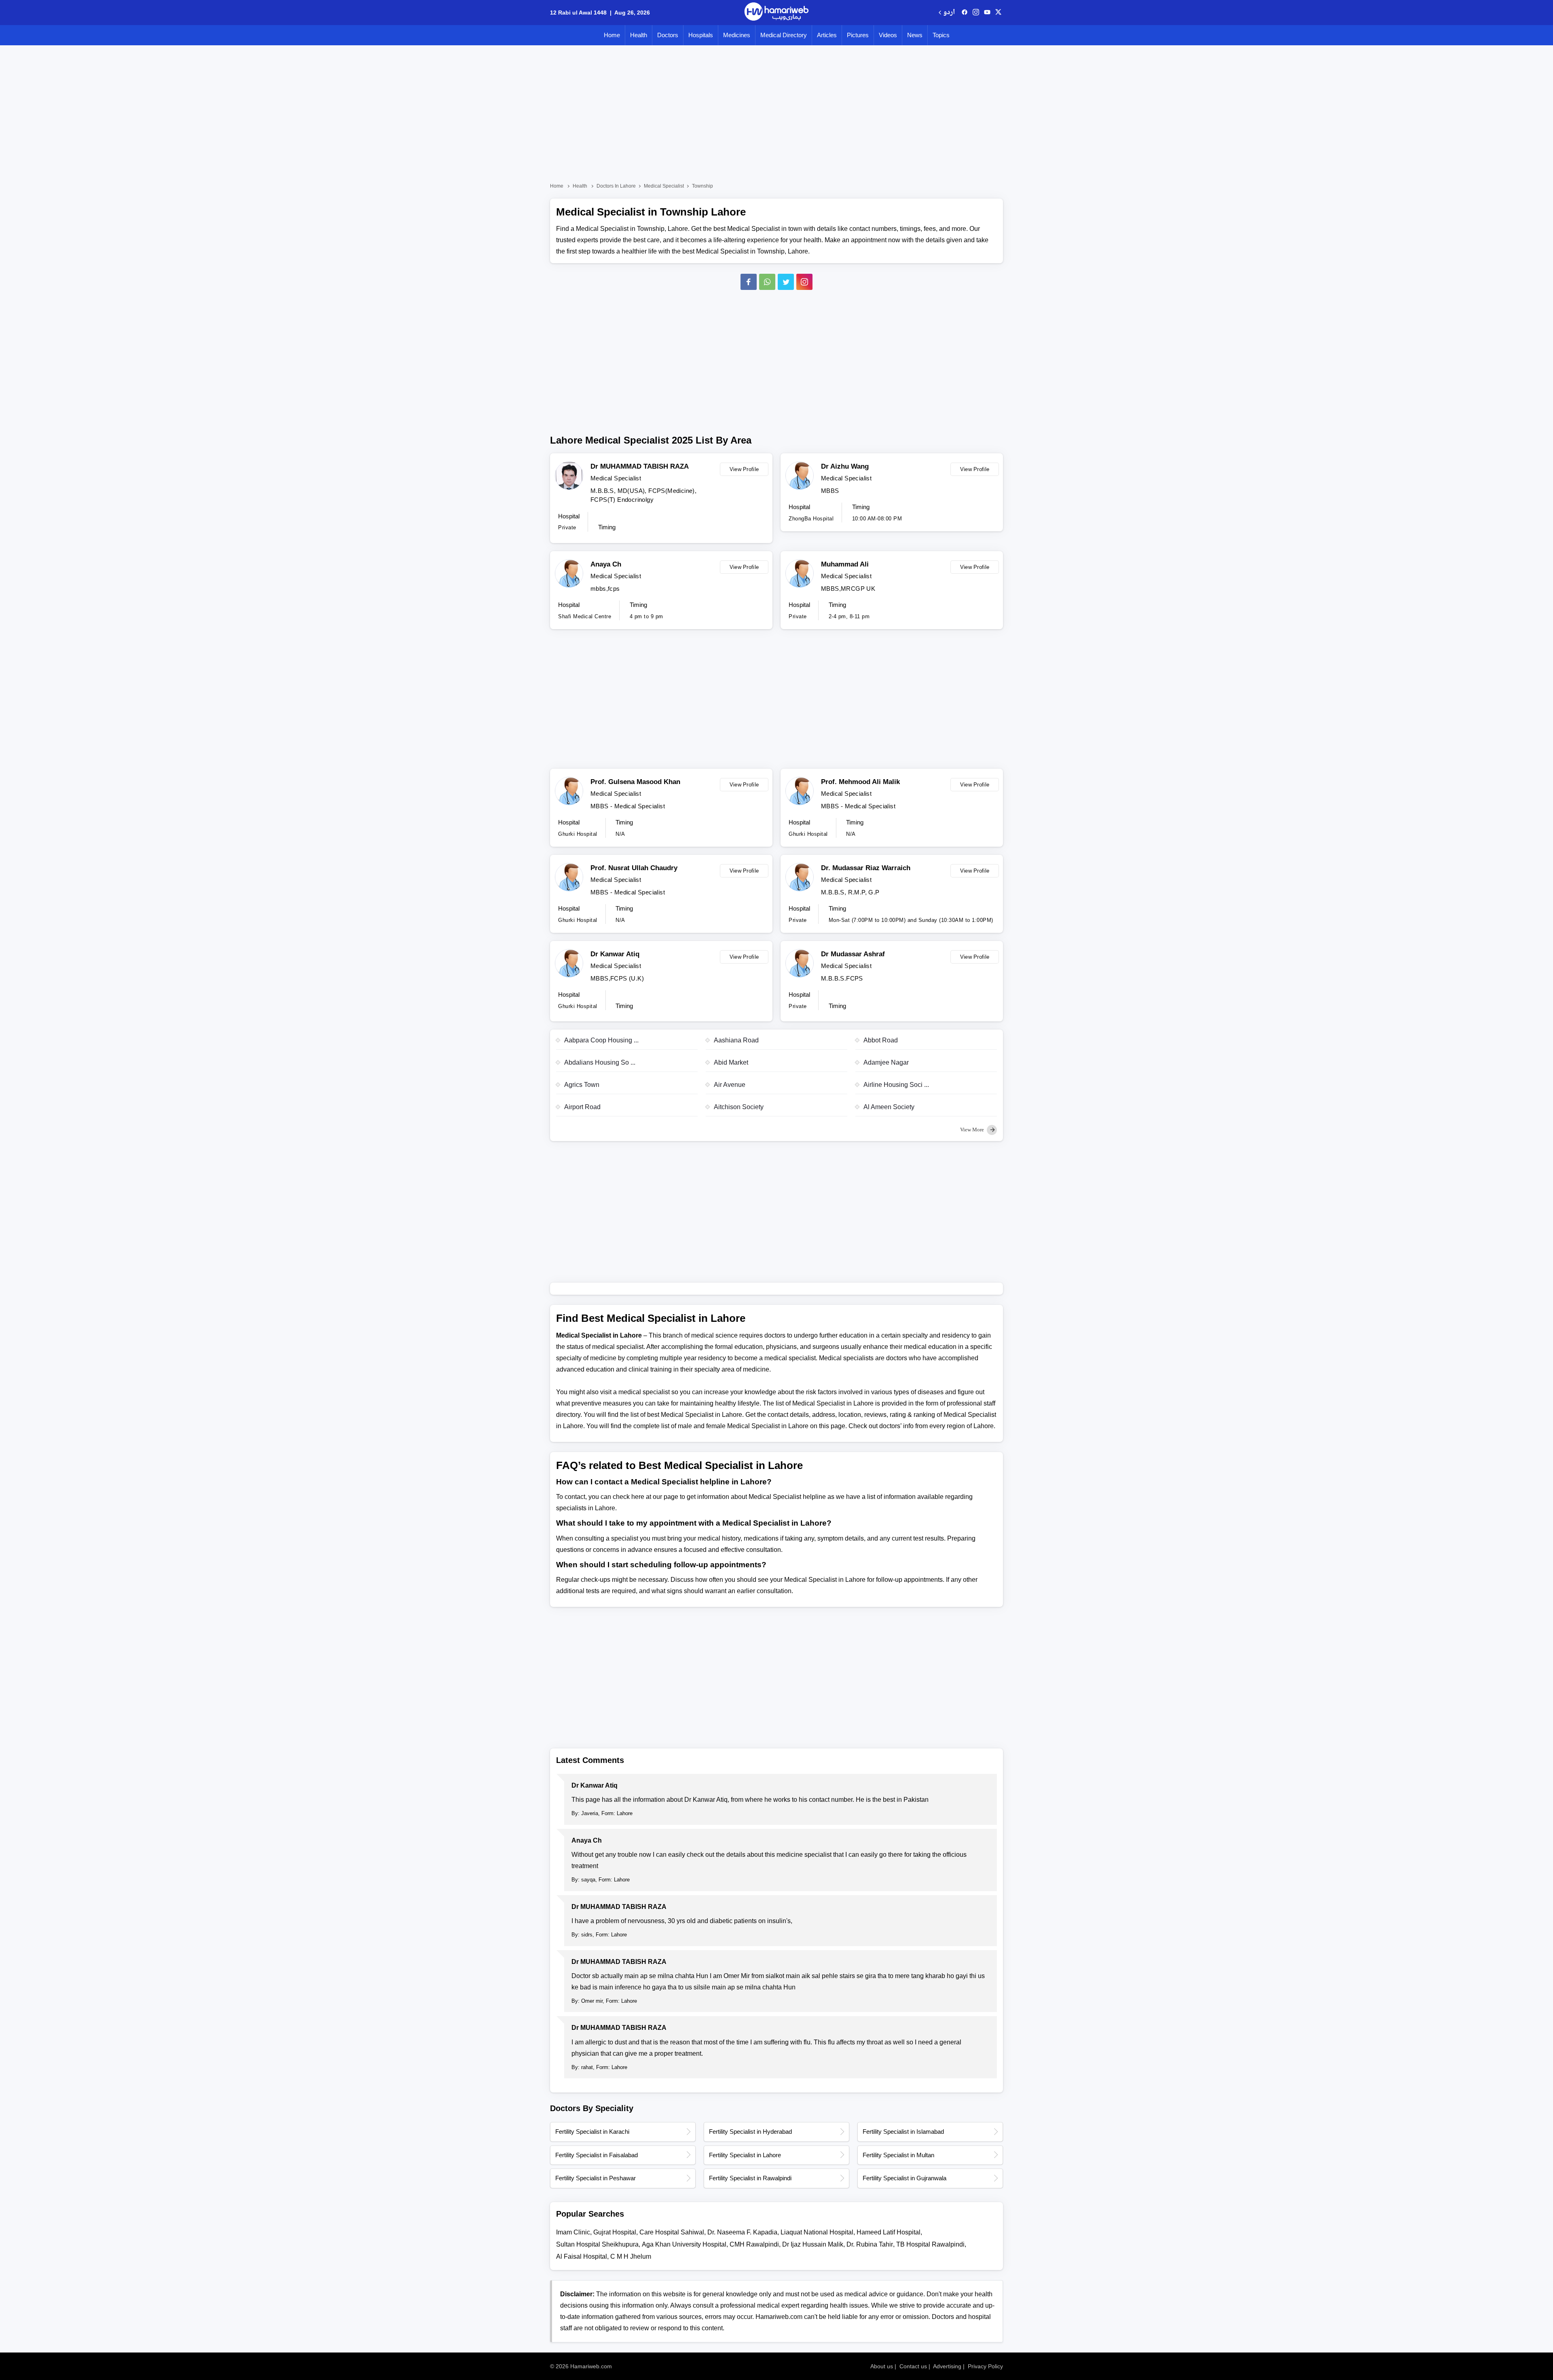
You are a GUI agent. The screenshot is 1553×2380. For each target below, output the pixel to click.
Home (612, 35)
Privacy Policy (985, 2366)
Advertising (947, 2366)
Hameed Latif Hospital (889, 2232)
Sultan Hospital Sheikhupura (597, 2244)
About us (882, 2366)
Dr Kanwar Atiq (615, 954)
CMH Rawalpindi (754, 2244)
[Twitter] (786, 282)
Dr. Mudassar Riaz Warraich (866, 868)
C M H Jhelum (631, 2256)
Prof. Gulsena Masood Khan (635, 782)
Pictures (858, 35)
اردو (949, 13)
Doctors (668, 35)
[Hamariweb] (776, 13)
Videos (888, 35)
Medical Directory (784, 35)
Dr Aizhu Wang (845, 466)
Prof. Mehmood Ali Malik (860, 782)
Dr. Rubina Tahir (870, 2244)
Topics (941, 35)
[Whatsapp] (767, 282)
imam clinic (573, 2232)
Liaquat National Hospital (817, 2232)
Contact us (913, 2366)
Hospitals (701, 35)
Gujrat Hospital (615, 2232)
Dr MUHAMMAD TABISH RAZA (640, 466)
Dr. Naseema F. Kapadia (742, 2232)
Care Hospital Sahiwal (672, 2232)
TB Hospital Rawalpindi (930, 2244)
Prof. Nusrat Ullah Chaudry (634, 868)
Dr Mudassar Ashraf (853, 954)
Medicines (737, 35)
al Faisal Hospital (582, 2256)
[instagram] (804, 282)
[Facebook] (749, 282)
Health (639, 35)
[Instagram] (976, 13)
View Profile (744, 469)
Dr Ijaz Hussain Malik (813, 2244)
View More (973, 1130)
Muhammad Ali (845, 564)
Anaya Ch (606, 564)
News (915, 35)
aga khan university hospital (684, 2244)
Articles (827, 35)
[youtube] (987, 13)
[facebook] (965, 13)
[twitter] (998, 13)
